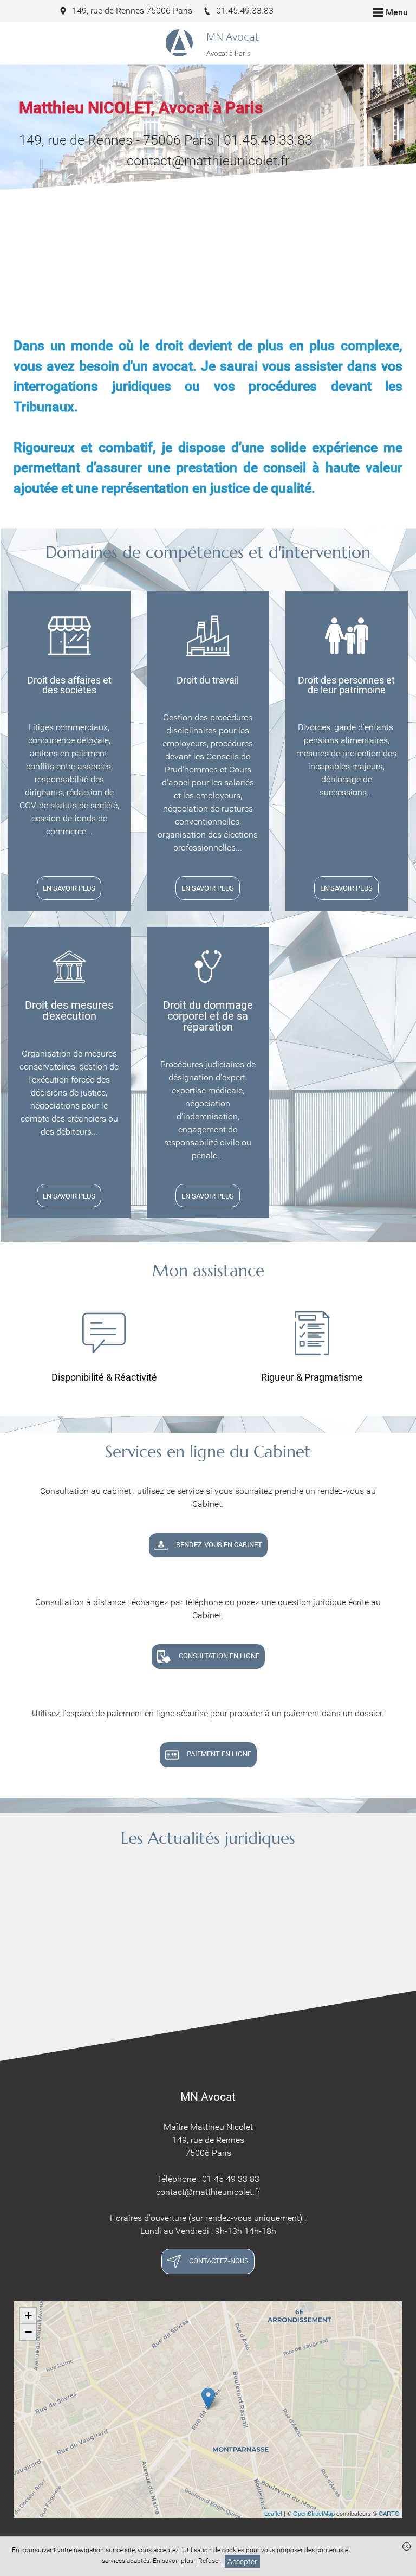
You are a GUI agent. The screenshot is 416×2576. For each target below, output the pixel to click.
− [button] (28, 2332)
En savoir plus (174, 2561)
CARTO (389, 2513)
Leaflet (273, 2513)
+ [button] (28, 2316)
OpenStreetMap (314, 2513)
